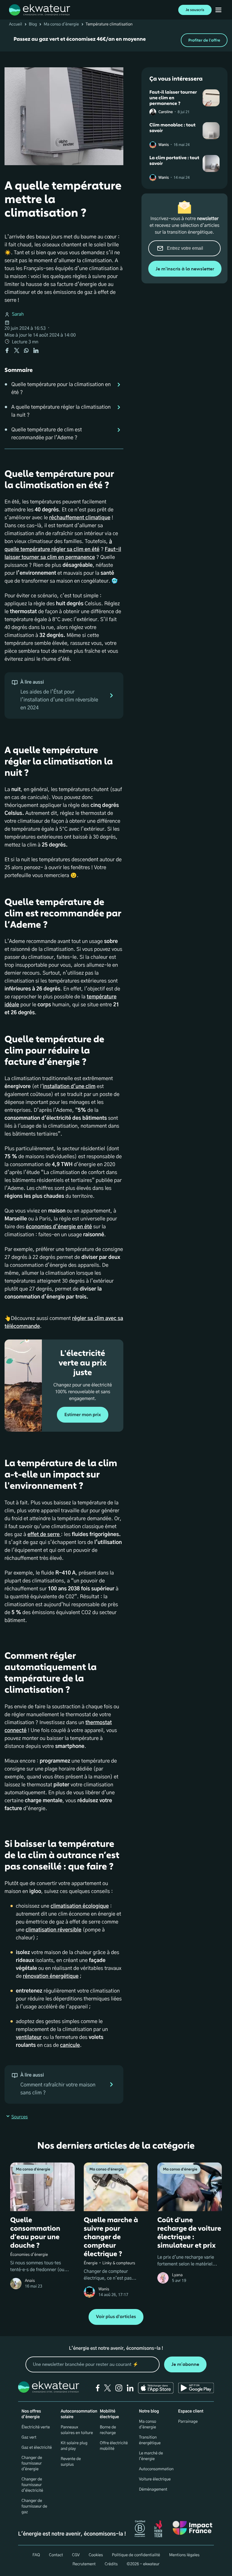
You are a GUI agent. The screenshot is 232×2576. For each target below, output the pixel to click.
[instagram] (119, 2388)
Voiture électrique (155, 2479)
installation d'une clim (69, 1087)
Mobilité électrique (109, 2414)
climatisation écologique (80, 1906)
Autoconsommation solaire (79, 2414)
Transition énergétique (150, 2440)
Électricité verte (36, 2427)
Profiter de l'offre (204, 40)
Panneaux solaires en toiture (77, 2430)
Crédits (111, 2564)
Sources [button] (20, 2117)
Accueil (16, 24)
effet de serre (44, 1535)
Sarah (18, 315)
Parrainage (188, 2422)
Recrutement (84, 2564)
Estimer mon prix (82, 1415)
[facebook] (98, 2388)
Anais (30, 2281)
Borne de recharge (108, 2430)
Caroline (166, 112)
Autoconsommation (156, 2469)
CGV (76, 2555)
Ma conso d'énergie (61, 24)
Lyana (177, 2275)
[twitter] (108, 2388)
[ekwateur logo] (40, 10)
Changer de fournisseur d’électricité (32, 2485)
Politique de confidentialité (136, 2555)
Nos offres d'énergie (31, 2414)
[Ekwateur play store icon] (196, 2388)
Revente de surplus (71, 2462)
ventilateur (29, 2037)
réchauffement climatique (80, 518)
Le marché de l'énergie (151, 2456)
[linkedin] (130, 2388)
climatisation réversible (53, 1930)
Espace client (191, 2411)
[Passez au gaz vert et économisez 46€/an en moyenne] (116, 40)
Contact (56, 2555)
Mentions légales (184, 2555)
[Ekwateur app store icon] (156, 2388)
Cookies (96, 2555)
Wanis (164, 145)
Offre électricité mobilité (114, 2446)
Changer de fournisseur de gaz (34, 2506)
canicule (70, 2045)
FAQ (36, 2555)
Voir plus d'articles (116, 2317)
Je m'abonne (185, 2364)
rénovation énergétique (51, 1976)
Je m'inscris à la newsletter (185, 269)
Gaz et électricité (37, 2448)
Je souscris (195, 10)
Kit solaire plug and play (74, 2446)
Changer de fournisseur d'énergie (32, 2463)
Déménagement (153, 2489)
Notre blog (149, 2411)
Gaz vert (29, 2437)
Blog (33, 24)
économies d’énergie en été (59, 1227)
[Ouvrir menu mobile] (218, 10)
